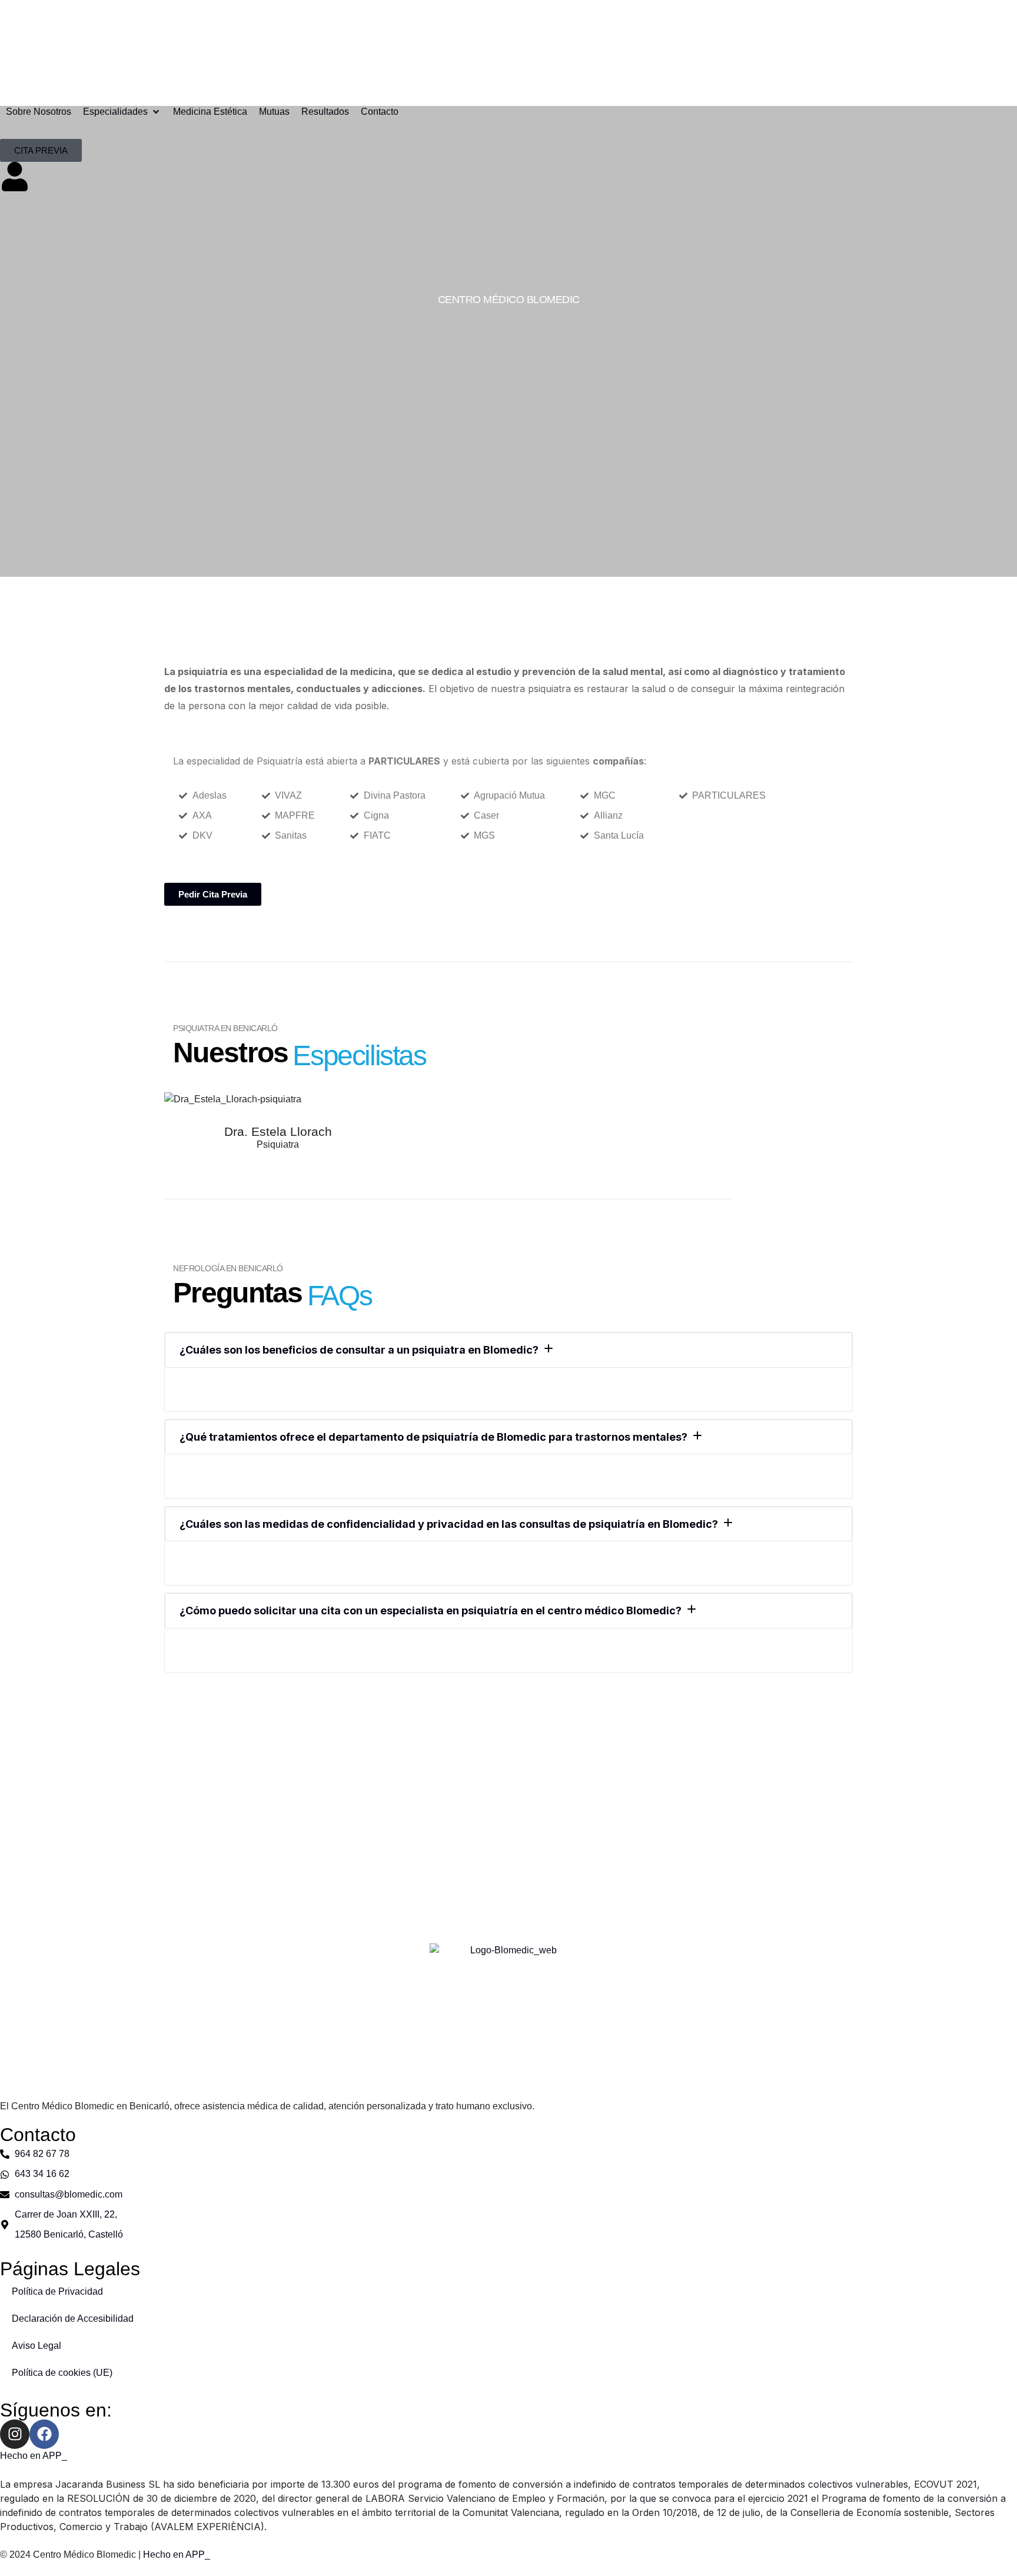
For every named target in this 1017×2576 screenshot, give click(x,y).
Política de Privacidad (57, 2291)
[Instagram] (15, 2434)
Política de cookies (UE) (62, 2373)
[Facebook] (44, 2434)
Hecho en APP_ (34, 2456)
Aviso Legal (36, 2346)
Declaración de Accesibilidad (73, 2319)
